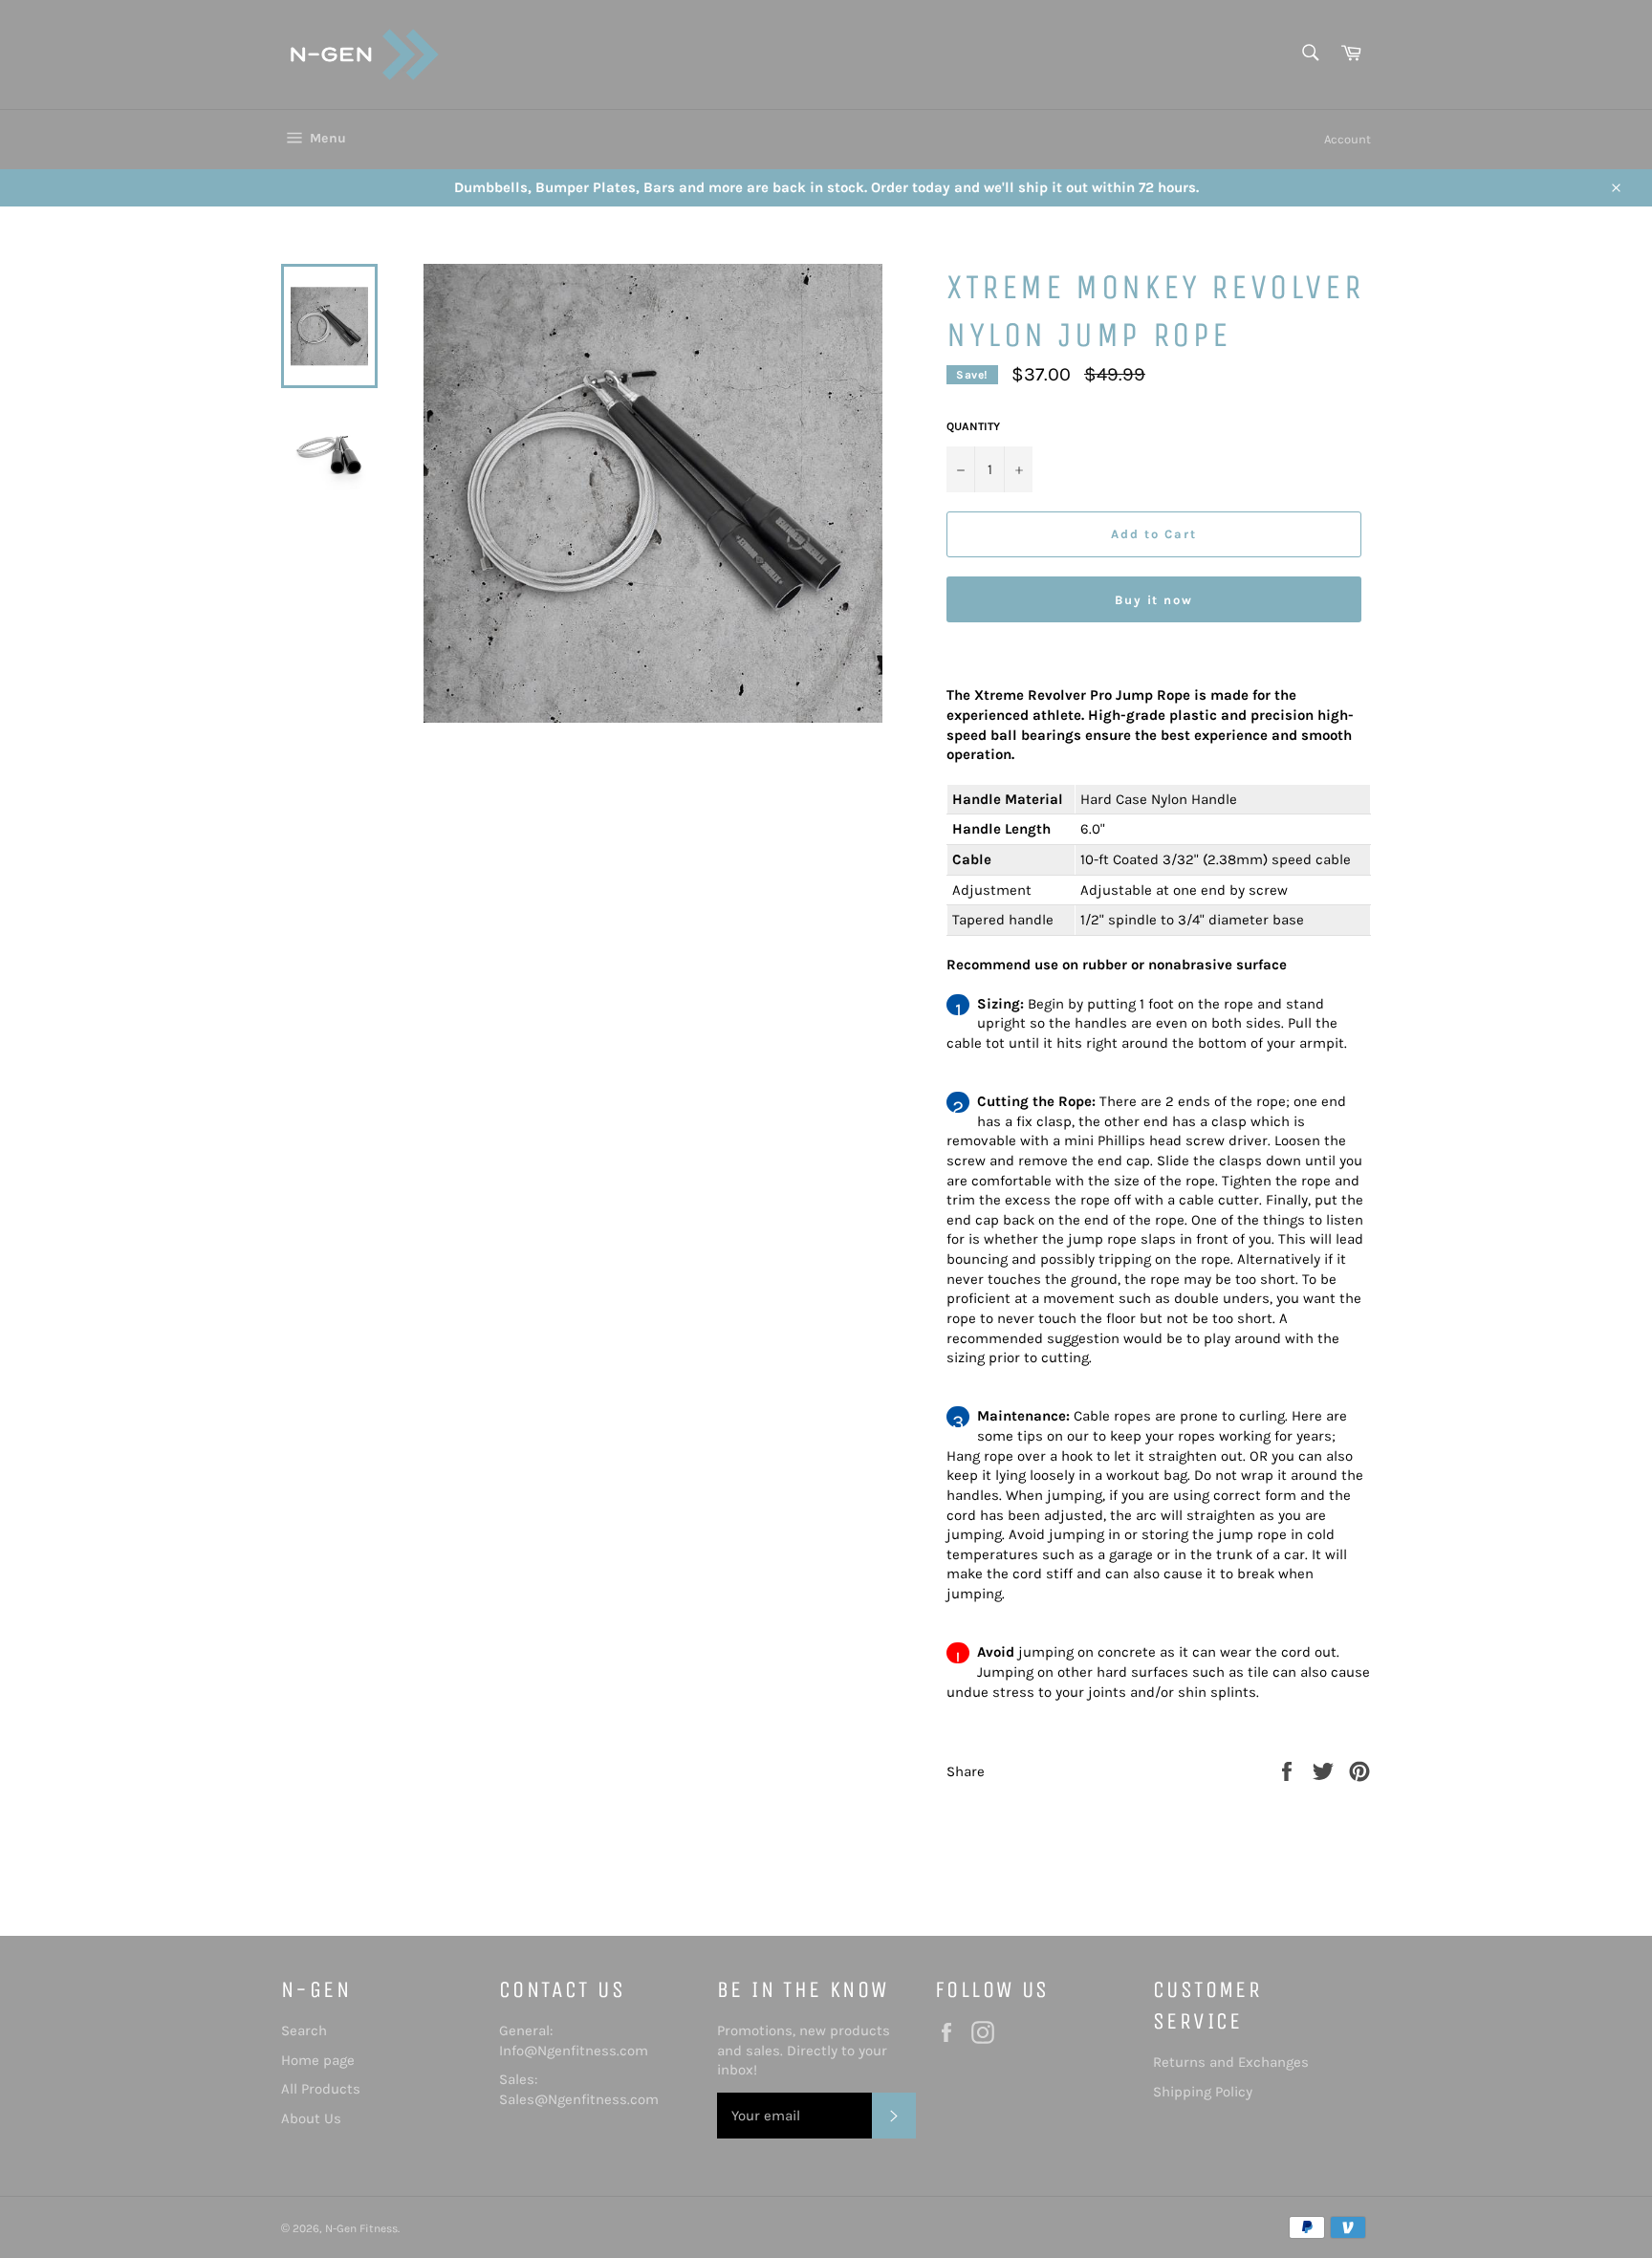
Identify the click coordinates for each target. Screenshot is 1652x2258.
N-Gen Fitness (361, 2228)
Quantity (973, 426)
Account (1348, 139)
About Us (311, 2118)
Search (304, 2030)
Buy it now (1154, 600)
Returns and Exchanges (1231, 2062)
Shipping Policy (1203, 2092)
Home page (318, 2060)
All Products (321, 2089)
